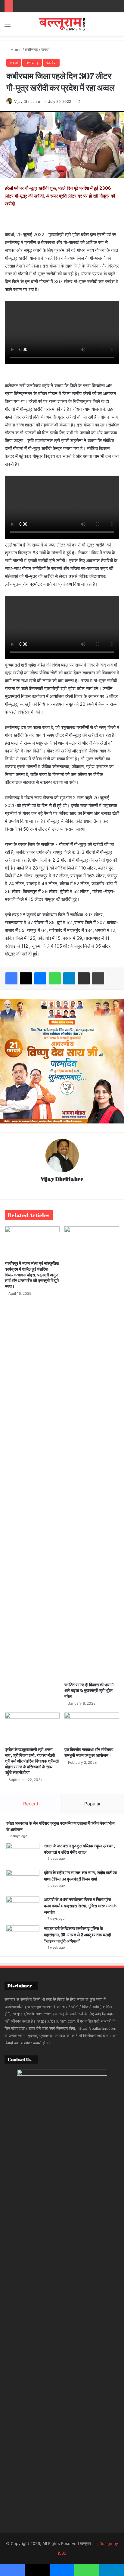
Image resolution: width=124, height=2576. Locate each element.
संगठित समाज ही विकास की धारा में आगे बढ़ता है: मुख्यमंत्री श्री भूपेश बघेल (89, 1690)
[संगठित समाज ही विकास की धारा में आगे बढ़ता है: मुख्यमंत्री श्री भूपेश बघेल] (92, 1453)
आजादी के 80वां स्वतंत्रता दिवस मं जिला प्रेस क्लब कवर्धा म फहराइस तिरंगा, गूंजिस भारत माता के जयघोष (80, 1906)
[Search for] (116, 26)
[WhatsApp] (55, 978)
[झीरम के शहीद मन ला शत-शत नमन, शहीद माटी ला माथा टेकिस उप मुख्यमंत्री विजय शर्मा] (23, 1881)
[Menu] (8, 26)
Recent (31, 1804)
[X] (26, 978)
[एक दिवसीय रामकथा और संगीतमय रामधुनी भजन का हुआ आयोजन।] (92, 1728)
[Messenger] (40, 978)
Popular (93, 1804)
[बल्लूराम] (62, 24)
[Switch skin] (106, 26)
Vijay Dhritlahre (62, 1179)
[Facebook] (11, 978)
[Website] (62, 1190)
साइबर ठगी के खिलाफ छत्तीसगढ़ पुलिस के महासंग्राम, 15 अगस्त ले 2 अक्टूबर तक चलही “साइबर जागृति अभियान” (77, 1935)
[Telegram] (69, 978)
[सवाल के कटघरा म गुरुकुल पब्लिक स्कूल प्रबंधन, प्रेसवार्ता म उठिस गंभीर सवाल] (23, 1854)
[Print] (98, 978)
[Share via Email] (84, 978)
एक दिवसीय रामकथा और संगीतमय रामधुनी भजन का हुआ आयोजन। (89, 1752)
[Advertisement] (62, 101)
